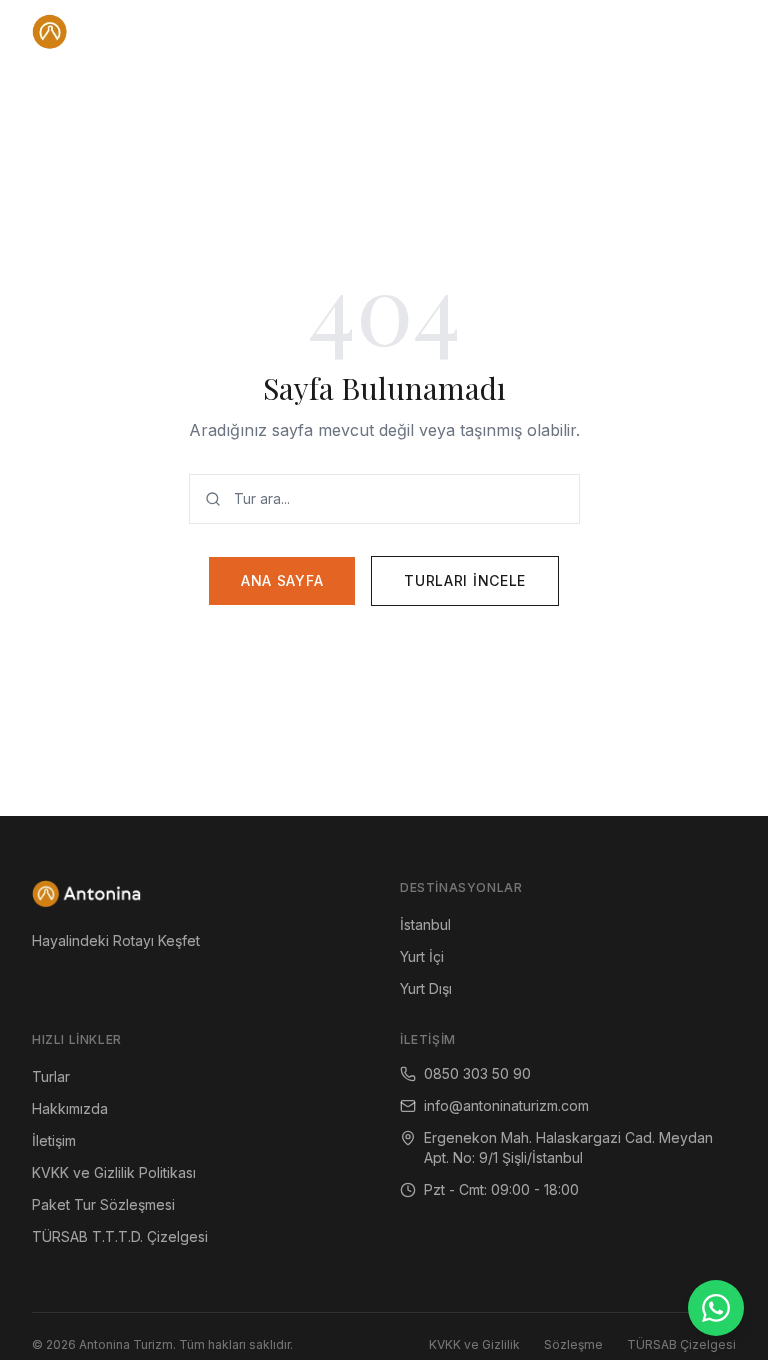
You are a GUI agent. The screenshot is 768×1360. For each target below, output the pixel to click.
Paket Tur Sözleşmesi (103, 1204)
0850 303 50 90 (477, 1073)
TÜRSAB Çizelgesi (681, 1344)
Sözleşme (573, 1344)
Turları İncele (465, 580)
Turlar (51, 1076)
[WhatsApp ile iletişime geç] (716, 1308)
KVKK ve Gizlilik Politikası (114, 1172)
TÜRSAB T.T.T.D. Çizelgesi (120, 1236)
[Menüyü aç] (716, 32)
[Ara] (674, 32)
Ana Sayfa (282, 580)
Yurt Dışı (426, 988)
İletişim (54, 1140)
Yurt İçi (422, 956)
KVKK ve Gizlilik (474, 1344)
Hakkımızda (70, 1108)
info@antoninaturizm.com (506, 1105)
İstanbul (425, 924)
